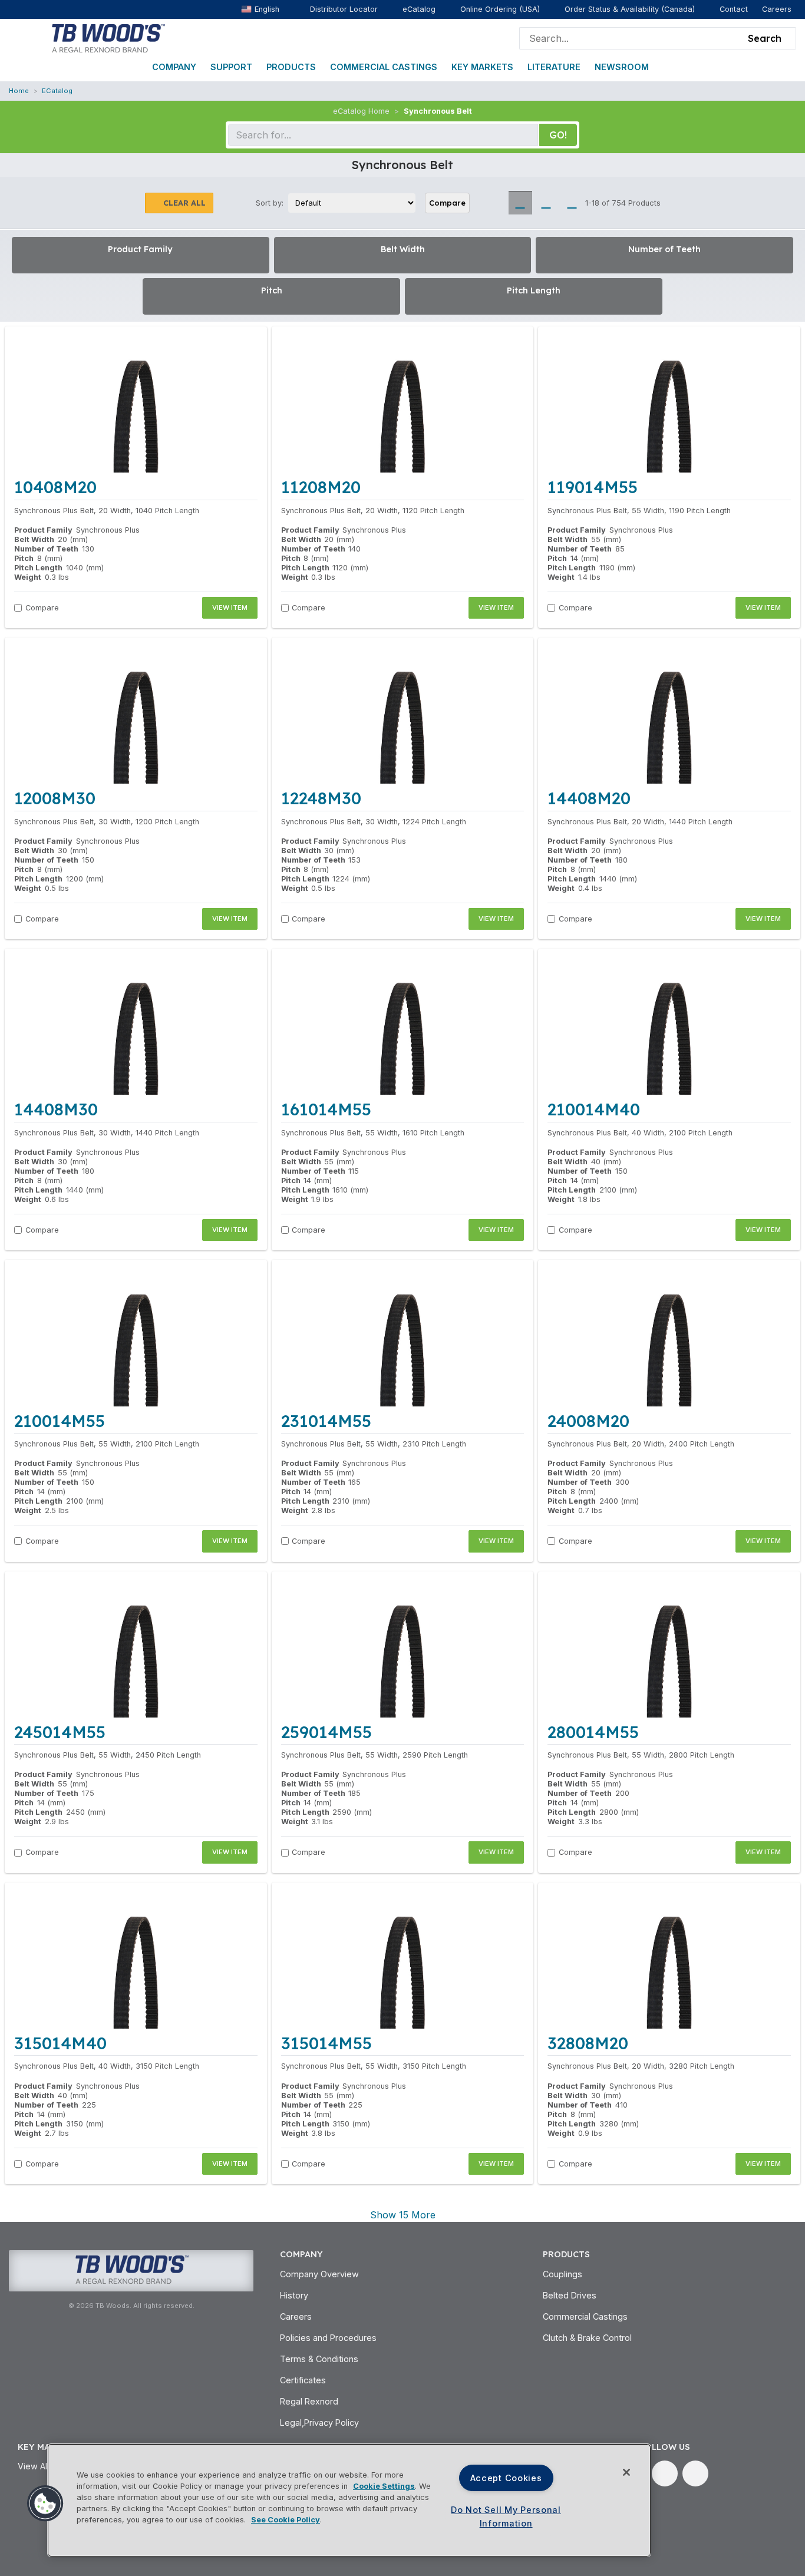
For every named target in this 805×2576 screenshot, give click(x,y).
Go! (558, 135)
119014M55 (593, 487)
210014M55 (60, 1421)
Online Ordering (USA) (500, 9)
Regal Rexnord (309, 2401)
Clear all (184, 203)
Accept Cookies (506, 2478)
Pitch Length (38, 568)
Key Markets (482, 67)
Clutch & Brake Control (587, 2338)
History (294, 2295)
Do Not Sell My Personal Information (506, 2516)
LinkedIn (665, 2473)
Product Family (43, 530)
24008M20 (588, 1421)
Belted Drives (570, 2295)
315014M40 (60, 2043)
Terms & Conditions (319, 2359)
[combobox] (631, 38)
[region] (349, 2500)
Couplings (562, 2274)
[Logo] (108, 37)
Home (19, 91)
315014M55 (326, 2043)
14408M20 (589, 798)
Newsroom (622, 67)
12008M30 (55, 798)
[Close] (626, 2472)
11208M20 (321, 487)
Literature (554, 67)
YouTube (695, 2473)
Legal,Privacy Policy (319, 2423)
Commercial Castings (384, 67)
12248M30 (321, 798)
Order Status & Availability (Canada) (630, 9)
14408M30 (56, 1109)
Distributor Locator (344, 9)
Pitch (24, 558)
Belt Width (34, 539)
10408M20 (55, 487)
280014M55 (593, 1732)
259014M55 (326, 1732)
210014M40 (594, 1109)
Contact (734, 9)
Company (174, 67)
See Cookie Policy (286, 2520)
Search (765, 38)
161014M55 (326, 1109)
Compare (447, 203)
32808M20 (588, 2043)
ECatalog (57, 91)
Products (291, 67)
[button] (45, 2504)
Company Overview (319, 2274)
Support (231, 67)
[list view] (546, 203)
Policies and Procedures (328, 2338)
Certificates (303, 2380)
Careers (777, 9)
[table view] (572, 203)
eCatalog (419, 9)
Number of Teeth (46, 549)
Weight (28, 577)
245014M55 (60, 1732)
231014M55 (326, 1421)
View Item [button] (230, 607)
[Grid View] (520, 203)
